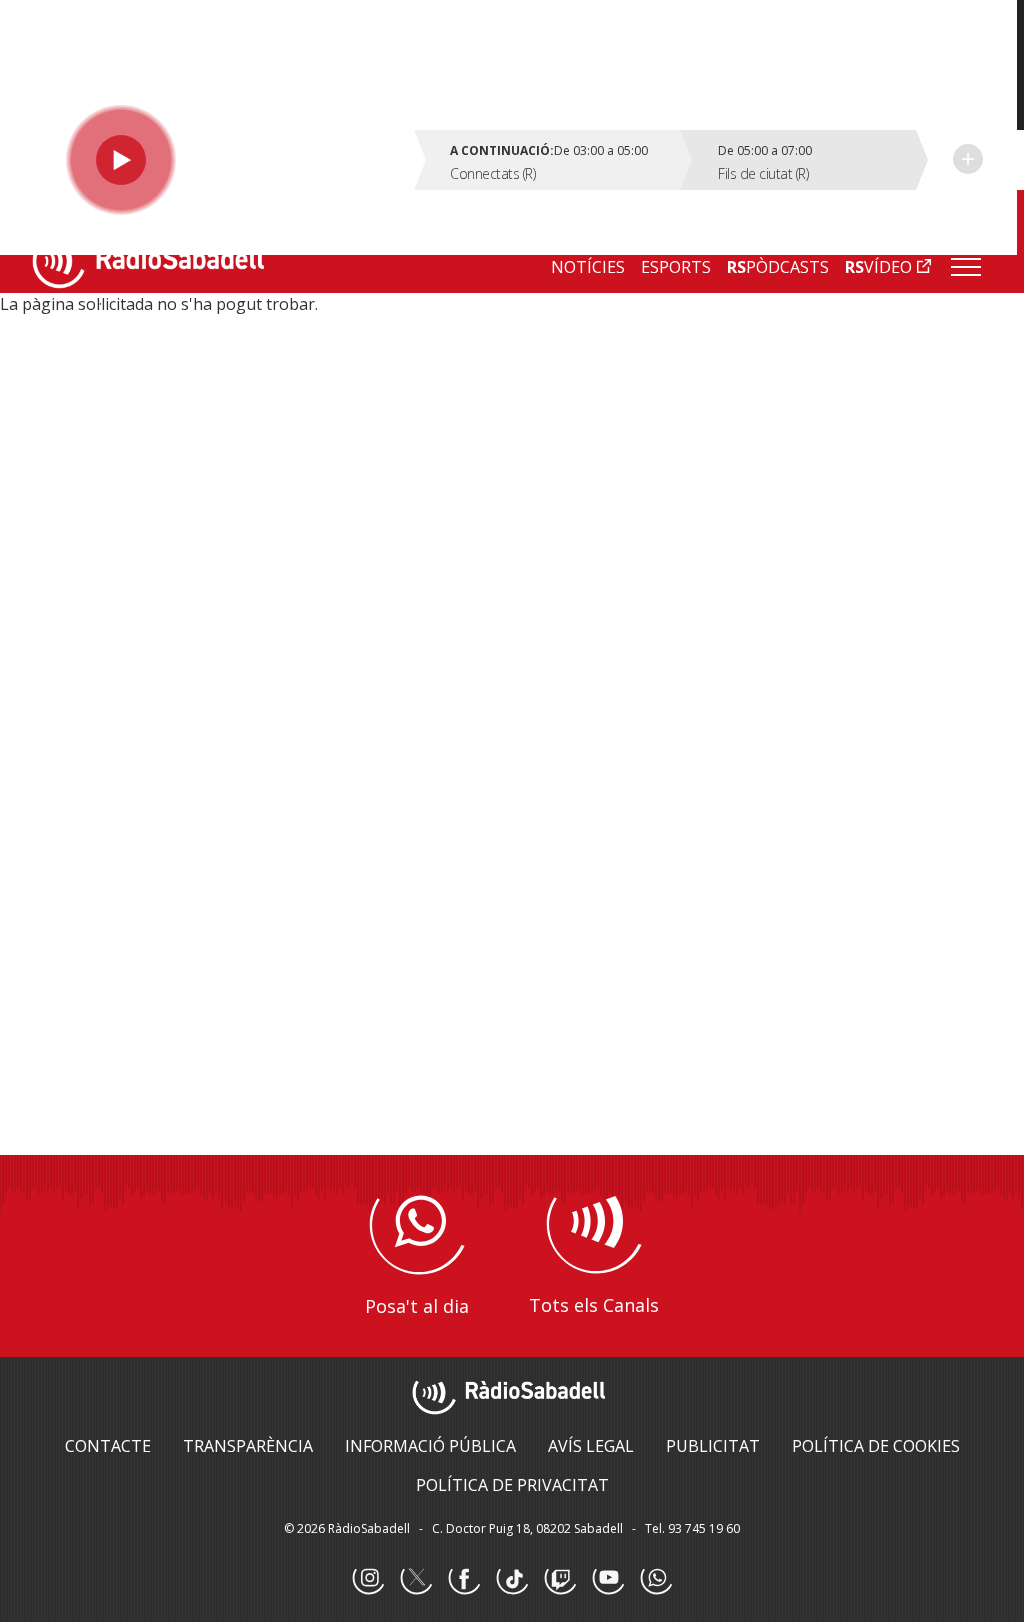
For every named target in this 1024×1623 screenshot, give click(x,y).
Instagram (368, 1579)
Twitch (560, 1579)
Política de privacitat (512, 1485)
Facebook (464, 1579)
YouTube (608, 1579)
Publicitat (713, 1446)
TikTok (512, 1579)
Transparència (248, 1446)
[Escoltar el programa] (226, 160)
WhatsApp (656, 1579)
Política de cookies (876, 1446)
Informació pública (430, 1446)
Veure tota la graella (968, 159)
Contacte (108, 1446)
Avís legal (591, 1446)
